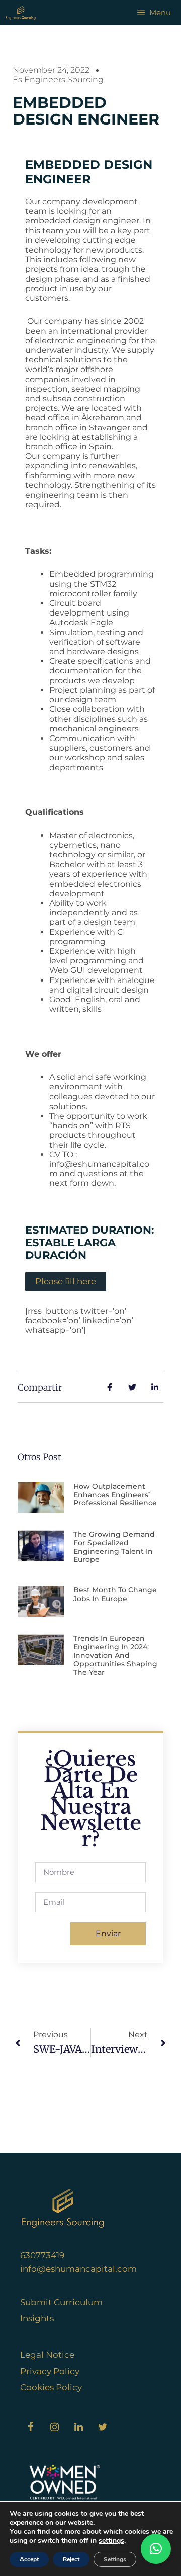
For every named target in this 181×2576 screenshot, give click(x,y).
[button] (156, 2549)
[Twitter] (103, 2427)
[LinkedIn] (78, 2427)
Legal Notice (47, 2355)
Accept (29, 2559)
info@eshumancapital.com (78, 2269)
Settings (115, 2559)
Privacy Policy (50, 2371)
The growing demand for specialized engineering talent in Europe (114, 1547)
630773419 (42, 2255)
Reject (71, 2559)
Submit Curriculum (61, 2302)
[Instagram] (54, 2427)
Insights (37, 2318)
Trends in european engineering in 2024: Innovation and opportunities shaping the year (115, 1655)
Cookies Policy (51, 2387)
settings (111, 2541)
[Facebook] (30, 2427)
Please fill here (66, 1281)
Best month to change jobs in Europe (115, 1594)
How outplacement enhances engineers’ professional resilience (115, 1495)
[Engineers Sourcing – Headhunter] (21, 13)
